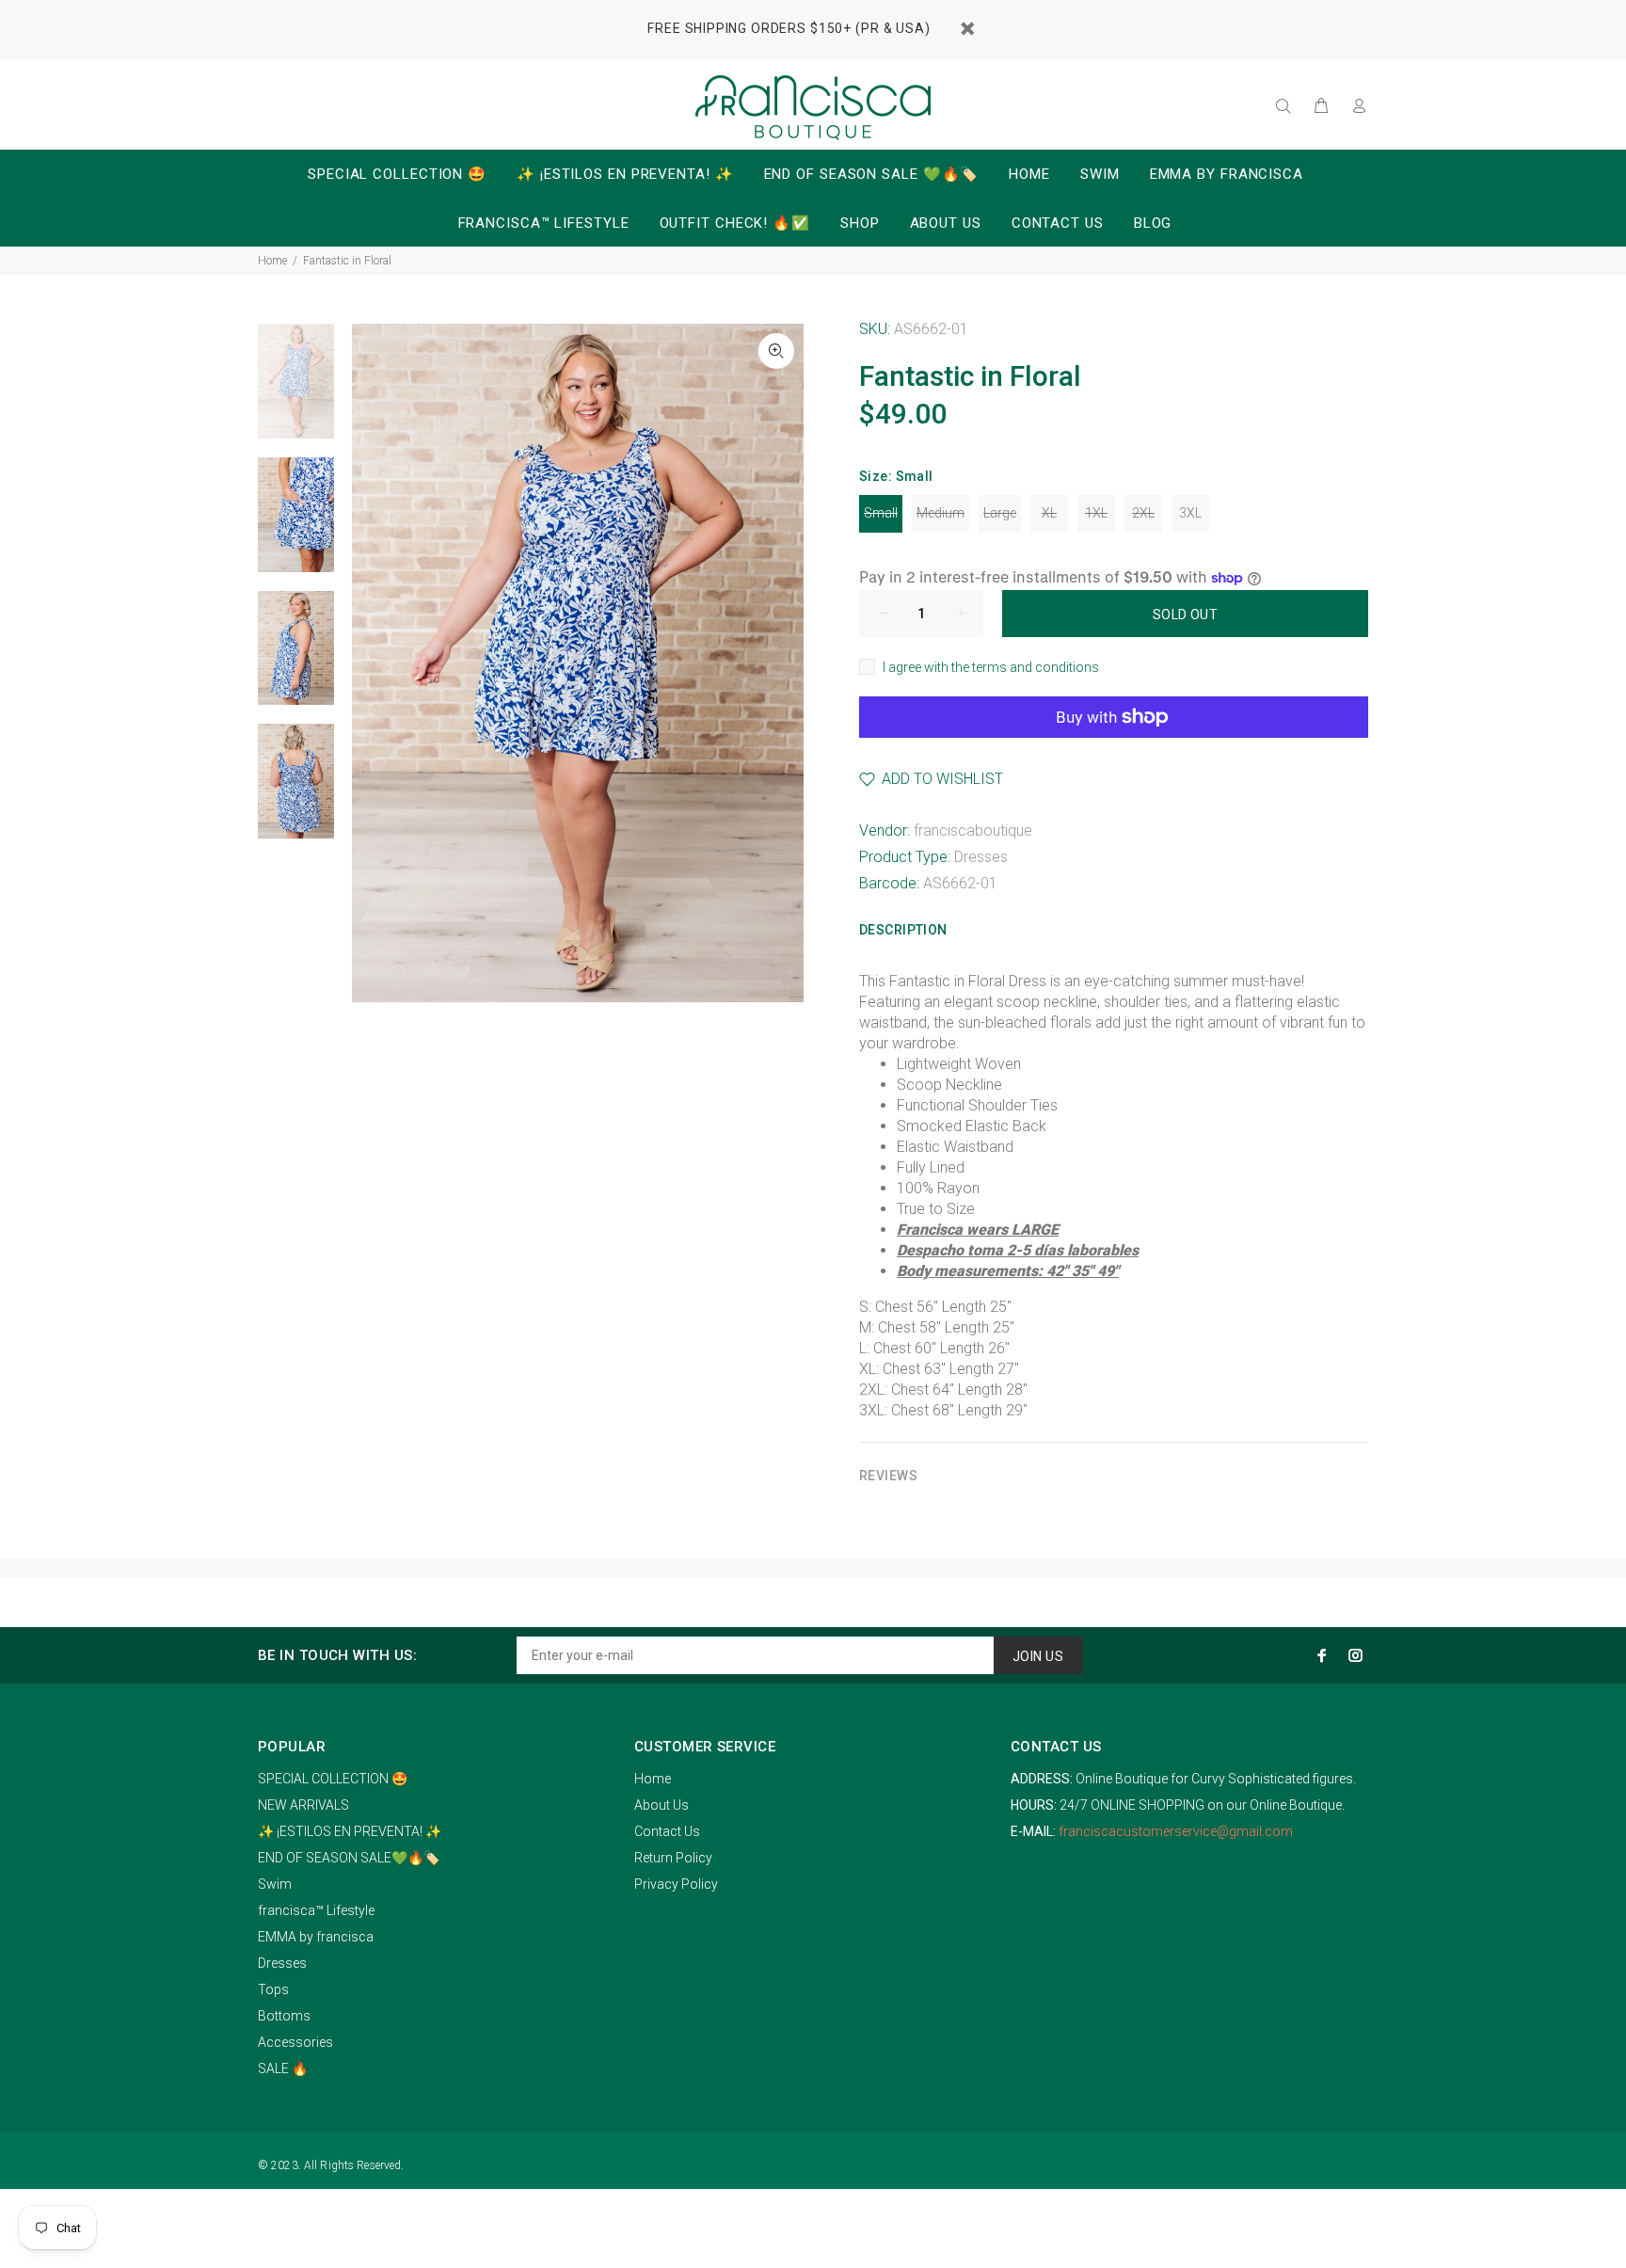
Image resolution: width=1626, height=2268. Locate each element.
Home (272, 261)
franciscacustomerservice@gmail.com (1176, 1831)
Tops (273, 1989)
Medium (941, 513)
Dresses (981, 857)
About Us (662, 1805)
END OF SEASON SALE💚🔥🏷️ (349, 1858)
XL (1049, 513)
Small (881, 513)
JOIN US (1038, 1656)
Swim (275, 1884)
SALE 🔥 (283, 2068)
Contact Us (667, 1831)
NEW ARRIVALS (303, 1805)
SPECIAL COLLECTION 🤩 (333, 1779)
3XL (1190, 513)
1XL (1096, 513)
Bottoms (284, 2016)
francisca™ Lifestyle (316, 1910)
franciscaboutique (973, 831)
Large (1000, 513)
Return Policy (673, 1858)
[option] (296, 391)
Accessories (295, 2042)
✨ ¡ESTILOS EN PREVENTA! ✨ (350, 1831)
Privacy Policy (676, 1884)
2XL (1143, 513)
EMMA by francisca (316, 1937)
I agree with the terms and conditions (991, 667)
